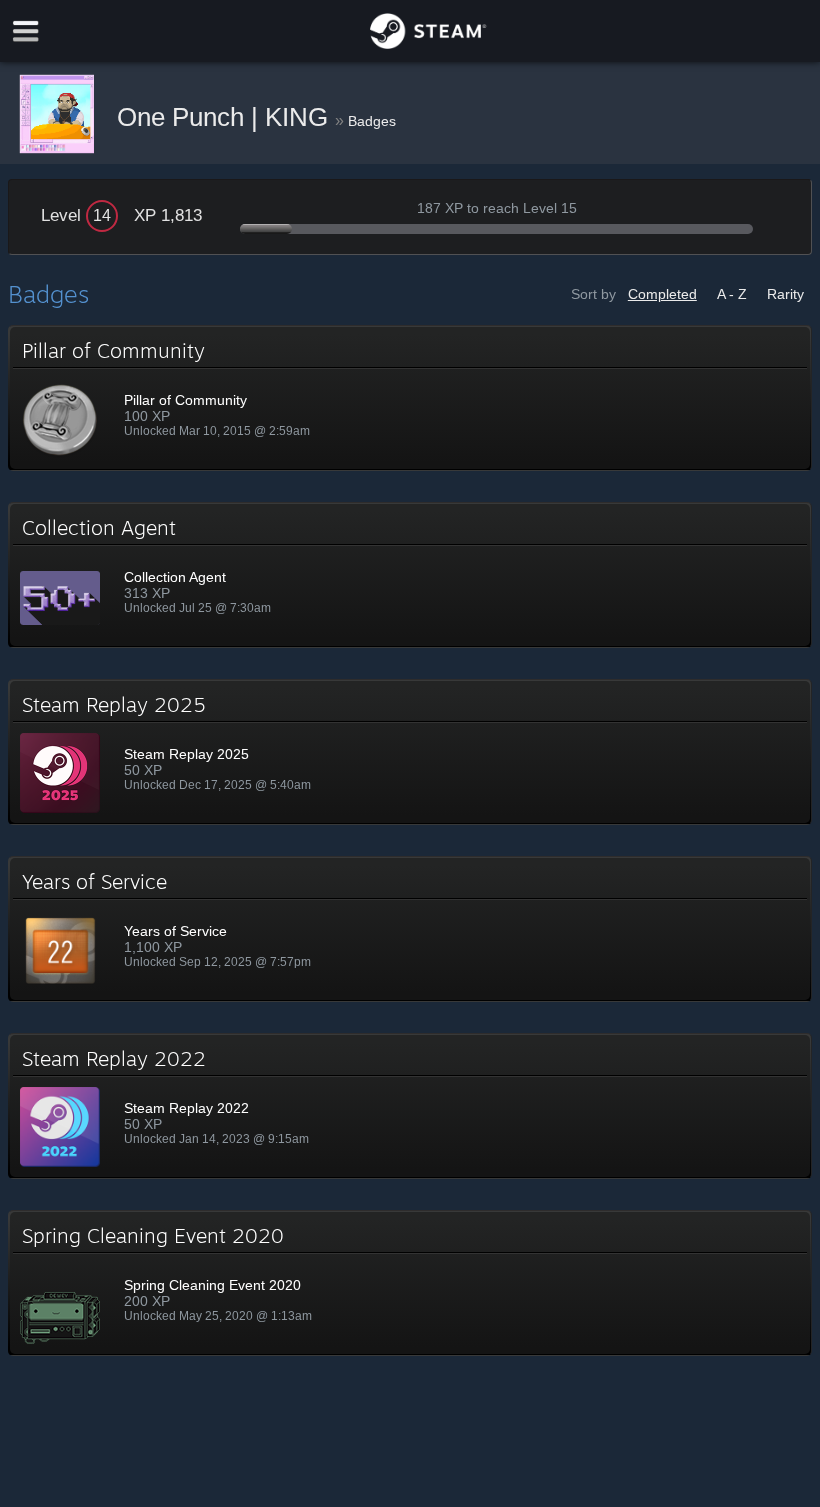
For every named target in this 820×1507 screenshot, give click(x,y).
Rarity (785, 294)
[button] (410, 398)
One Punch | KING (226, 117)
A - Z (732, 294)
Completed (662, 294)
